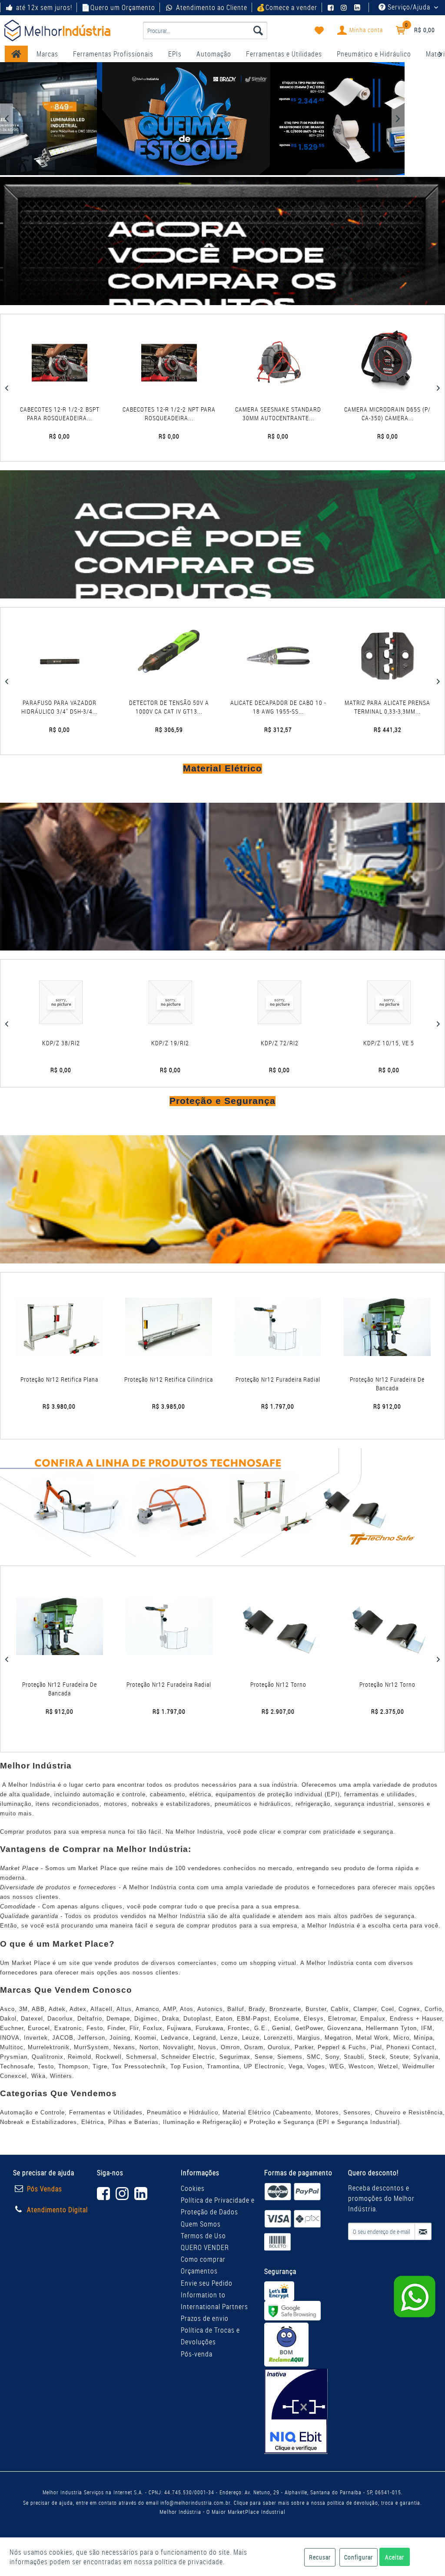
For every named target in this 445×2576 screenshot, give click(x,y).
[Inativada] (296, 2411)
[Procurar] (258, 30)
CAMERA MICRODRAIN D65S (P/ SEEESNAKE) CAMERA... (186, 414)
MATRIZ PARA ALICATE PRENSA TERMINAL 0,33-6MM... (184, 707)
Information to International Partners (214, 2301)
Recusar (320, 2557)
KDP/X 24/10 (197, 1043)
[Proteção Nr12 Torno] (61, 1626)
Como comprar (203, 2259)
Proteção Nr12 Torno (60, 1684)
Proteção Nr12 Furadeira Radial (278, 1379)
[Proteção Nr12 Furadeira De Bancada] (387, 1327)
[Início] (16, 54)
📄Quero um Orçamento (118, 7)
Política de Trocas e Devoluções (210, 2336)
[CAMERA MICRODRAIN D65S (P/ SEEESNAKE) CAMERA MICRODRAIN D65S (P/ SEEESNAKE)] (186, 363)
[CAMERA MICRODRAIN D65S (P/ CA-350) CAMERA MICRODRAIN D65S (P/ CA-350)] (77, 363)
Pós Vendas (45, 2189)
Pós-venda (197, 2354)
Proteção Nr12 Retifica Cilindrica (169, 1379)
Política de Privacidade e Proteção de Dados (218, 2206)
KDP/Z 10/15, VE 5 (88, 1043)
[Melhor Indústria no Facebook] (332, 7)
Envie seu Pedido (207, 2283)
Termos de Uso (203, 2236)
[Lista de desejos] (319, 30)
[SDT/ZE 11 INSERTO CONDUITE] (307, 1002)
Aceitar (395, 2557)
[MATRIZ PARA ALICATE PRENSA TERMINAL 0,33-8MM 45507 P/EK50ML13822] (293, 656)
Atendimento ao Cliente (211, 7)
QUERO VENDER (205, 2247)
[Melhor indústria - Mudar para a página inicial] (57, 30)
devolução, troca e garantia (387, 2503)
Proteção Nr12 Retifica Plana (59, 1379)
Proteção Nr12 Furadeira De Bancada (387, 1384)
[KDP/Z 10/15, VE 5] (88, 1002)
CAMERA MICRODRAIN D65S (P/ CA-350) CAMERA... (77, 414)
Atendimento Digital (57, 2210)
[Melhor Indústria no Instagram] (345, 7)
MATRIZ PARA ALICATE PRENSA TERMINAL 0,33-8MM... (293, 707)
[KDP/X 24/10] (197, 1002)
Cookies (193, 2188)
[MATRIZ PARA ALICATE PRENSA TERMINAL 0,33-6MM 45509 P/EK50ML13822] (184, 656)
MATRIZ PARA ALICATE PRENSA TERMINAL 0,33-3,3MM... (74, 707)
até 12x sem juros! (44, 7)
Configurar (359, 2557)
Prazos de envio (205, 2318)
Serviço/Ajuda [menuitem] (409, 7)
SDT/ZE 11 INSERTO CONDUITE (306, 1043)
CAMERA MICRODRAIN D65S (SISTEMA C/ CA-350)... (296, 414)
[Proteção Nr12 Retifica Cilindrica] (169, 1327)
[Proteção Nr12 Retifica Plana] (59, 1327)
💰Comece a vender (287, 7)
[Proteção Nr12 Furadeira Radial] (278, 1327)
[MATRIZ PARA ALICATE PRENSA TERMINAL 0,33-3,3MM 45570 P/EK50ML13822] (75, 656)
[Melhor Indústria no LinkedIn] (359, 7)
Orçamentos (199, 2271)
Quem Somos (201, 2224)
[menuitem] (205, 30)
